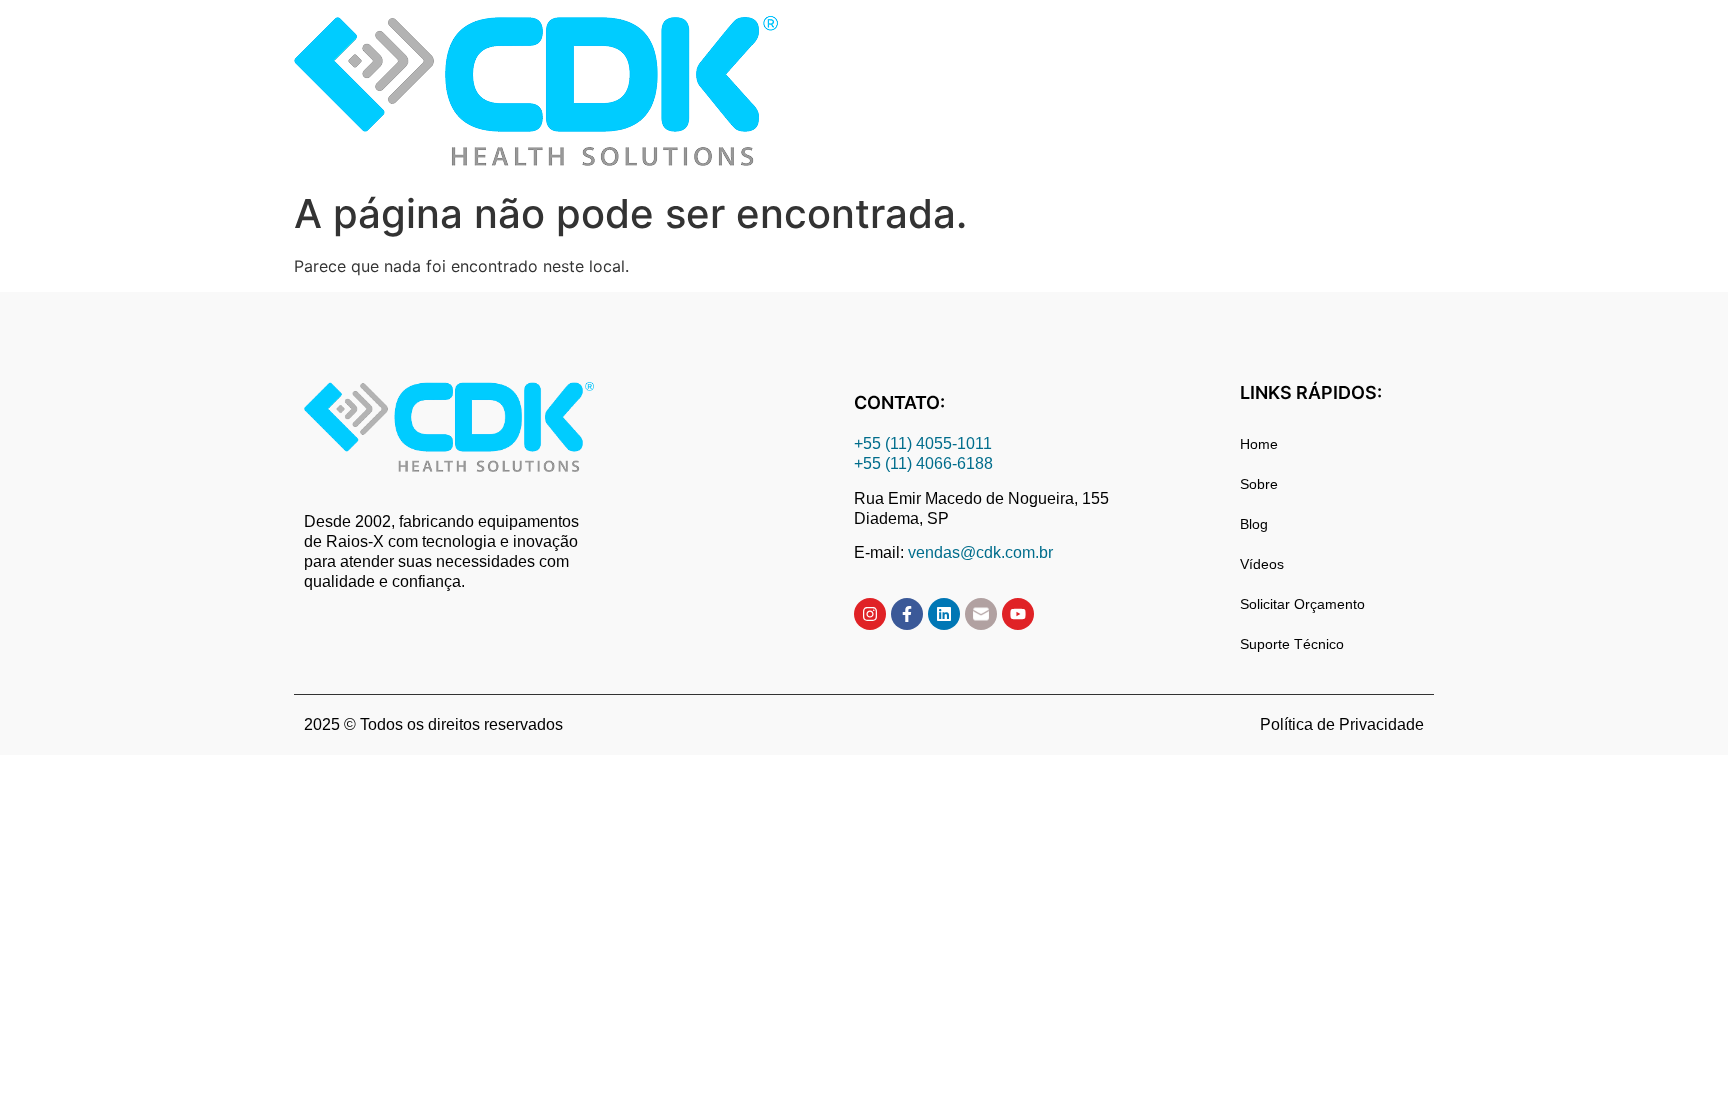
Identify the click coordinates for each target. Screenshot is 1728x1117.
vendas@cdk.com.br (980, 552)
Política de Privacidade (1342, 724)
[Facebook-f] (907, 614)
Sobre (1259, 484)
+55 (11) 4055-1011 (925, 443)
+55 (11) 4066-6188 (923, 463)
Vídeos (1262, 564)
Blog (1254, 524)
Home (1259, 444)
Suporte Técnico (1292, 644)
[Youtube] (1018, 614)
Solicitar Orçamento (1302, 604)
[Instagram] (870, 614)
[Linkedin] (944, 614)
